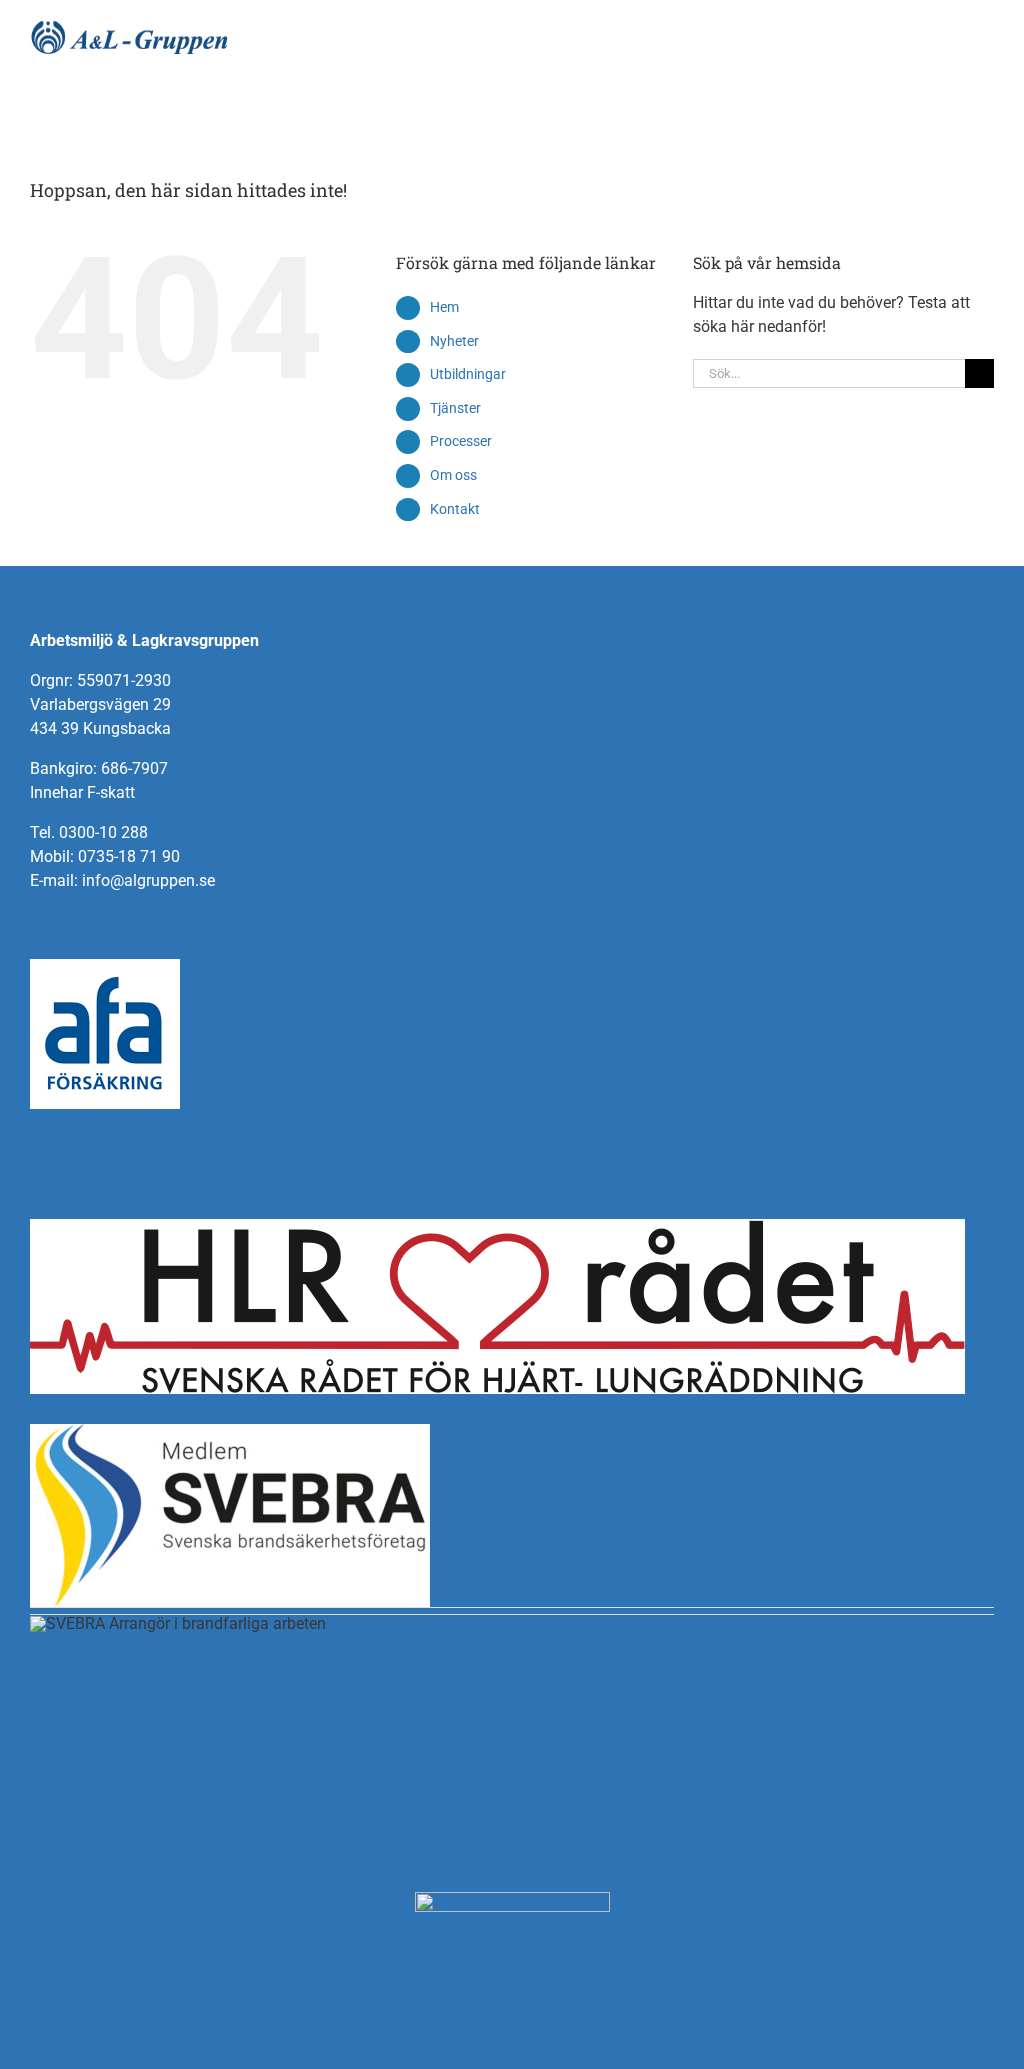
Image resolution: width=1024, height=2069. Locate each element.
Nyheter (454, 341)
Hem (444, 307)
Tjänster (455, 408)
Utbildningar (468, 374)
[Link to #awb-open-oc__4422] (962, 105)
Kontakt (455, 509)
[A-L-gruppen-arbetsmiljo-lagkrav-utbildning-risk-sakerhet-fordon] (130, 27)
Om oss (453, 475)
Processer (461, 441)
